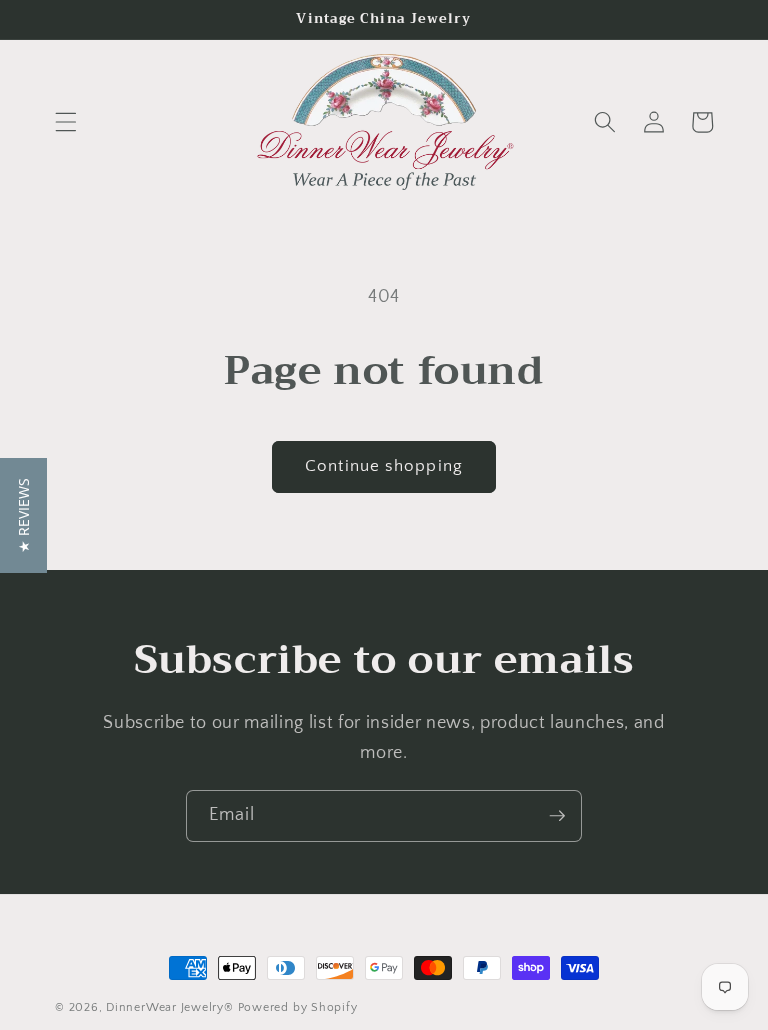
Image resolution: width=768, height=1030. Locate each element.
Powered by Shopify (298, 1007)
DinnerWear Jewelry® (170, 1007)
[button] (66, 122)
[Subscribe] (557, 816)
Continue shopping (384, 466)
